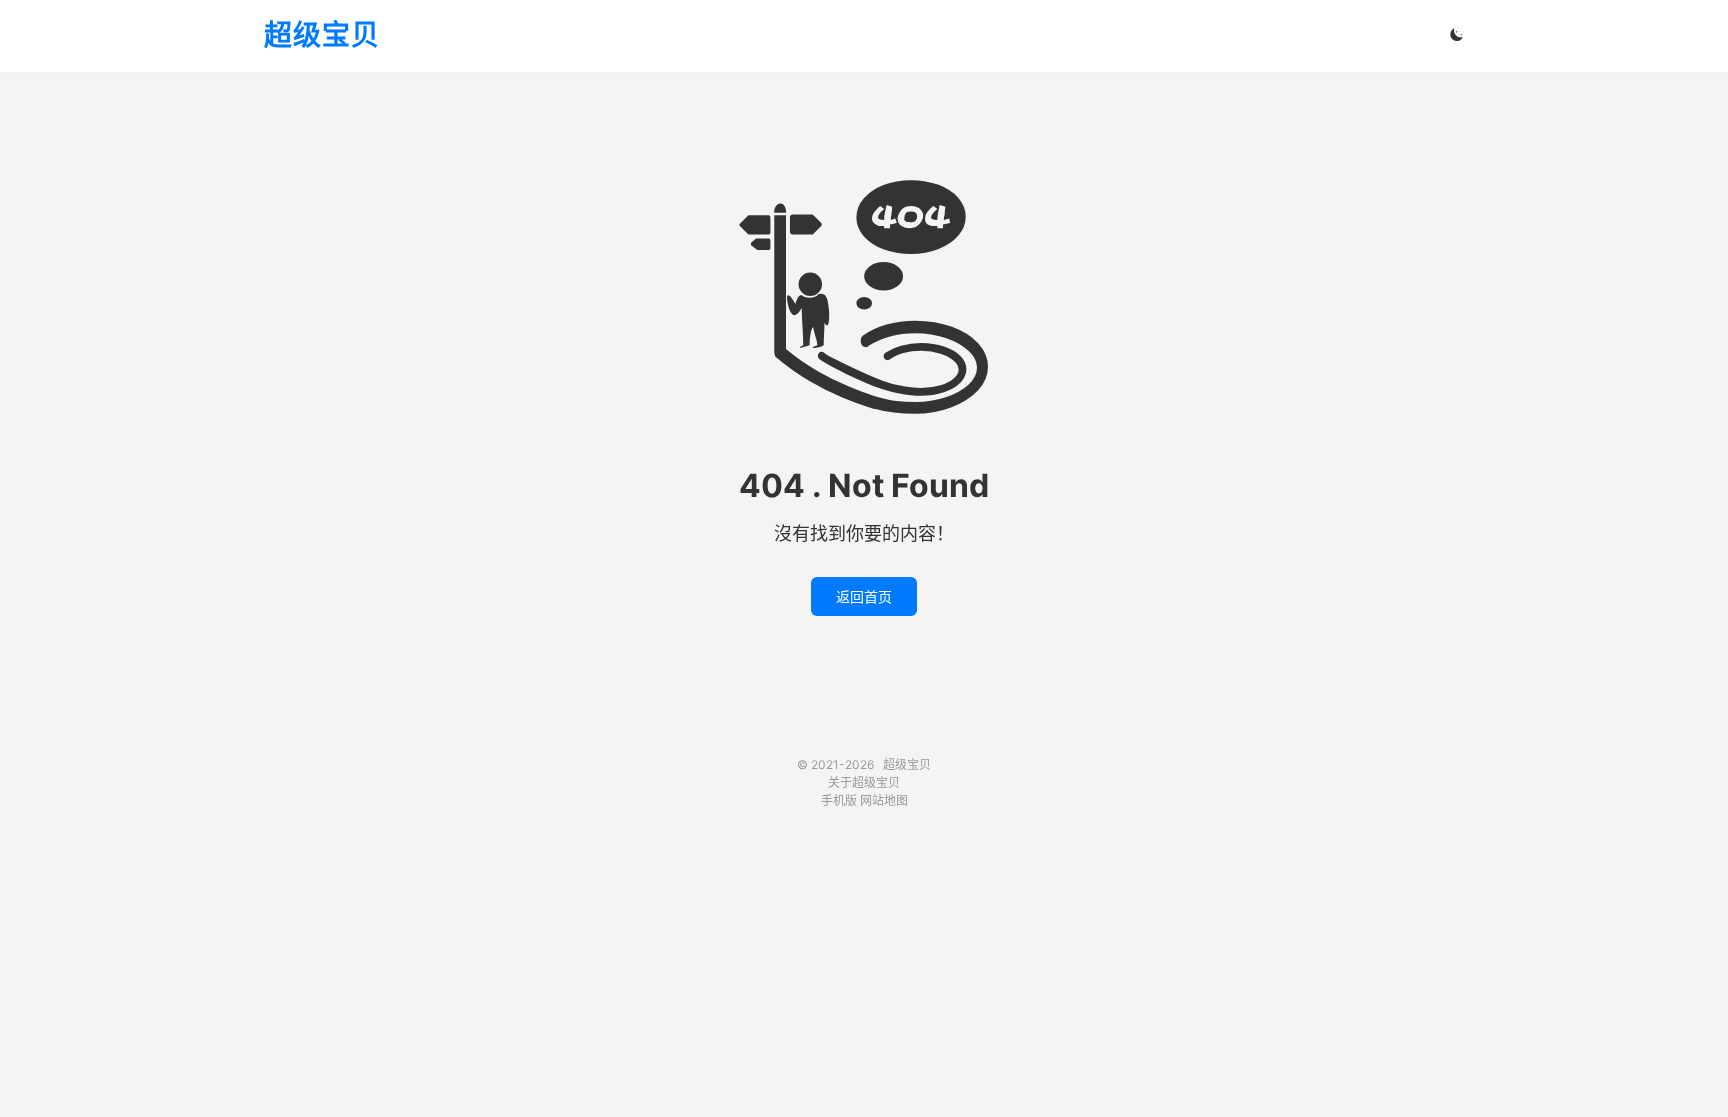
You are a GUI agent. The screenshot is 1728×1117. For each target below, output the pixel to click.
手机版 (839, 800)
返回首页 (864, 596)
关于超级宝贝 (864, 782)
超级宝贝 (322, 36)
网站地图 (884, 800)
